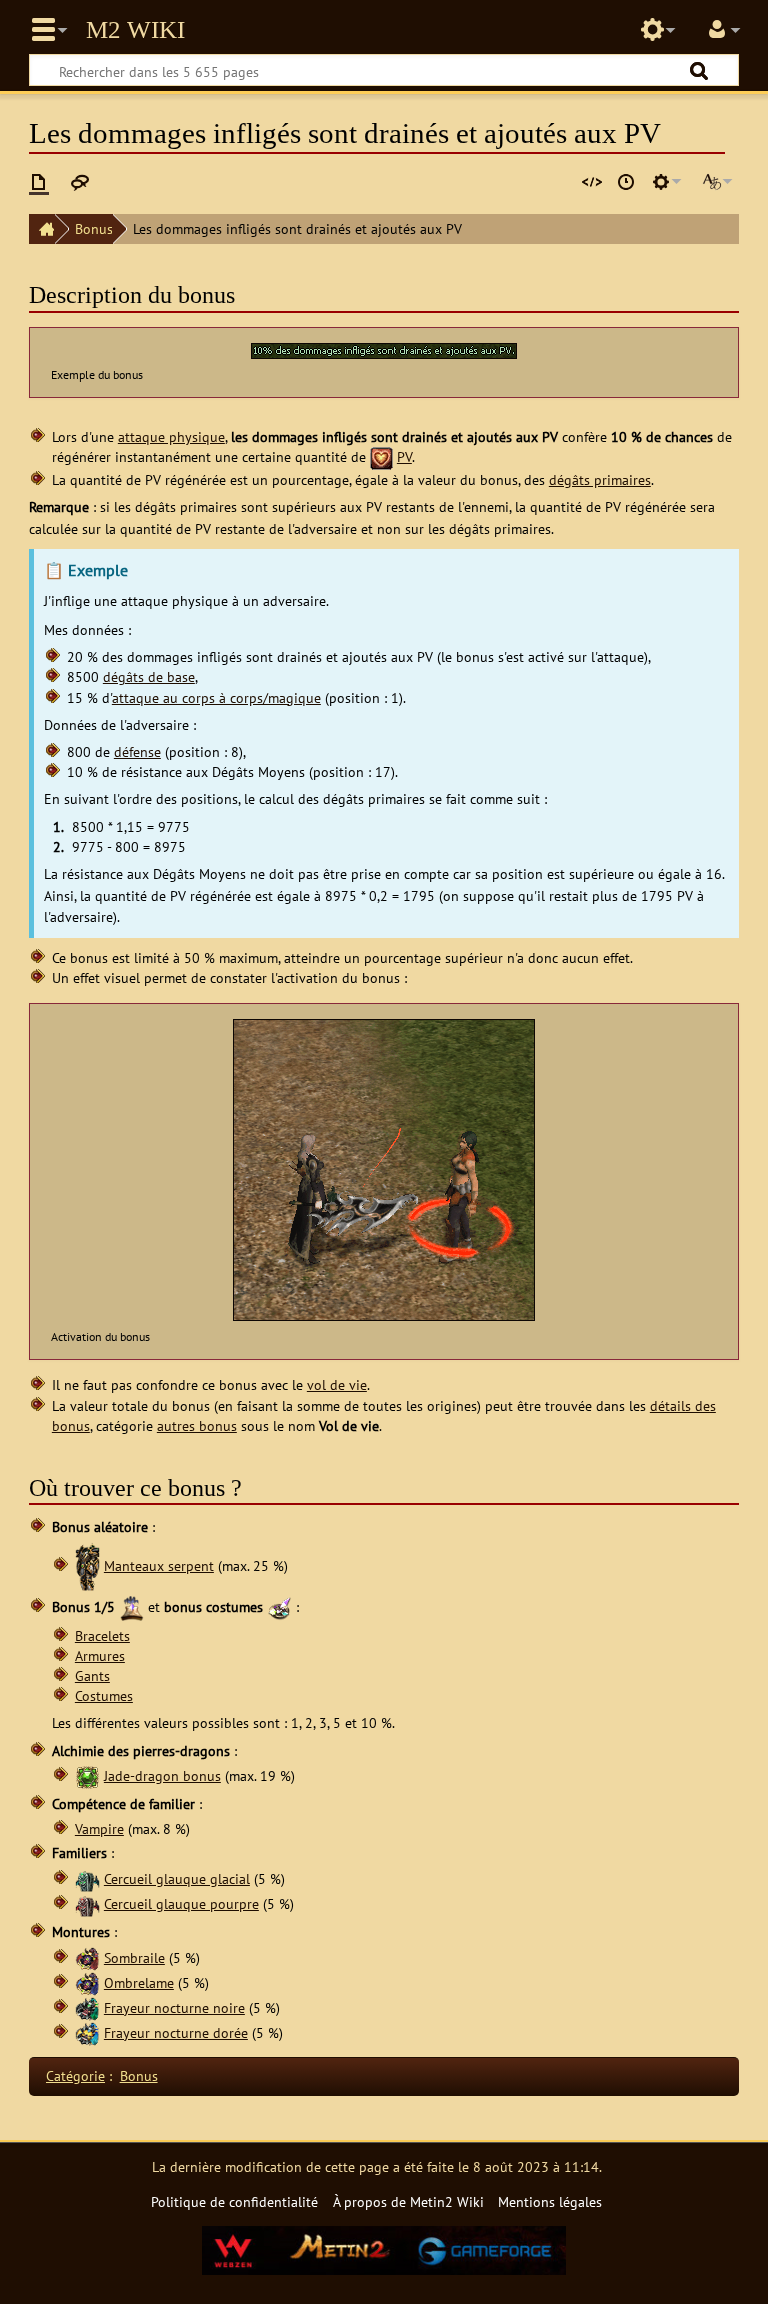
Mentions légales (550, 2201)
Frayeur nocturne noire (174, 2007)
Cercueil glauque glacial (177, 1878)
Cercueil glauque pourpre (181, 1903)
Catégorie (75, 2075)
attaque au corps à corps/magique (216, 697)
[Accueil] (42, 229)
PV (404, 456)
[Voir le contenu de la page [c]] (39, 182)
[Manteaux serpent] (87, 1565)
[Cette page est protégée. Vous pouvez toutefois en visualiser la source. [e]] (592, 182)
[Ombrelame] (87, 1982)
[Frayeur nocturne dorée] (87, 2032)
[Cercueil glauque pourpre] (87, 1903)
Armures (100, 1655)
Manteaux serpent (159, 1565)
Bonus (94, 228)
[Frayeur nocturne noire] (87, 2007)
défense (137, 751)
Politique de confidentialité (234, 2201)
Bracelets (102, 1635)
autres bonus (197, 1425)
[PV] (381, 456)
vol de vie (337, 1384)
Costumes (104, 1695)
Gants (92, 1675)
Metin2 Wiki (135, 30)
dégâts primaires (600, 479)
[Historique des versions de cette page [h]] (626, 182)
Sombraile (134, 1957)
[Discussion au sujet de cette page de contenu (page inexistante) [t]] (80, 182)
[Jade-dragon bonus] (87, 1775)
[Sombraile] (87, 1957)
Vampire (99, 1828)
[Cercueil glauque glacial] (87, 1878)
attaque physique (171, 436)
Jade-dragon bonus (162, 1775)
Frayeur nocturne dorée (176, 2032)
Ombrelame (139, 1982)
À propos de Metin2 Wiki (408, 2201)
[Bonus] (131, 1606)
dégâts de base (149, 676)
